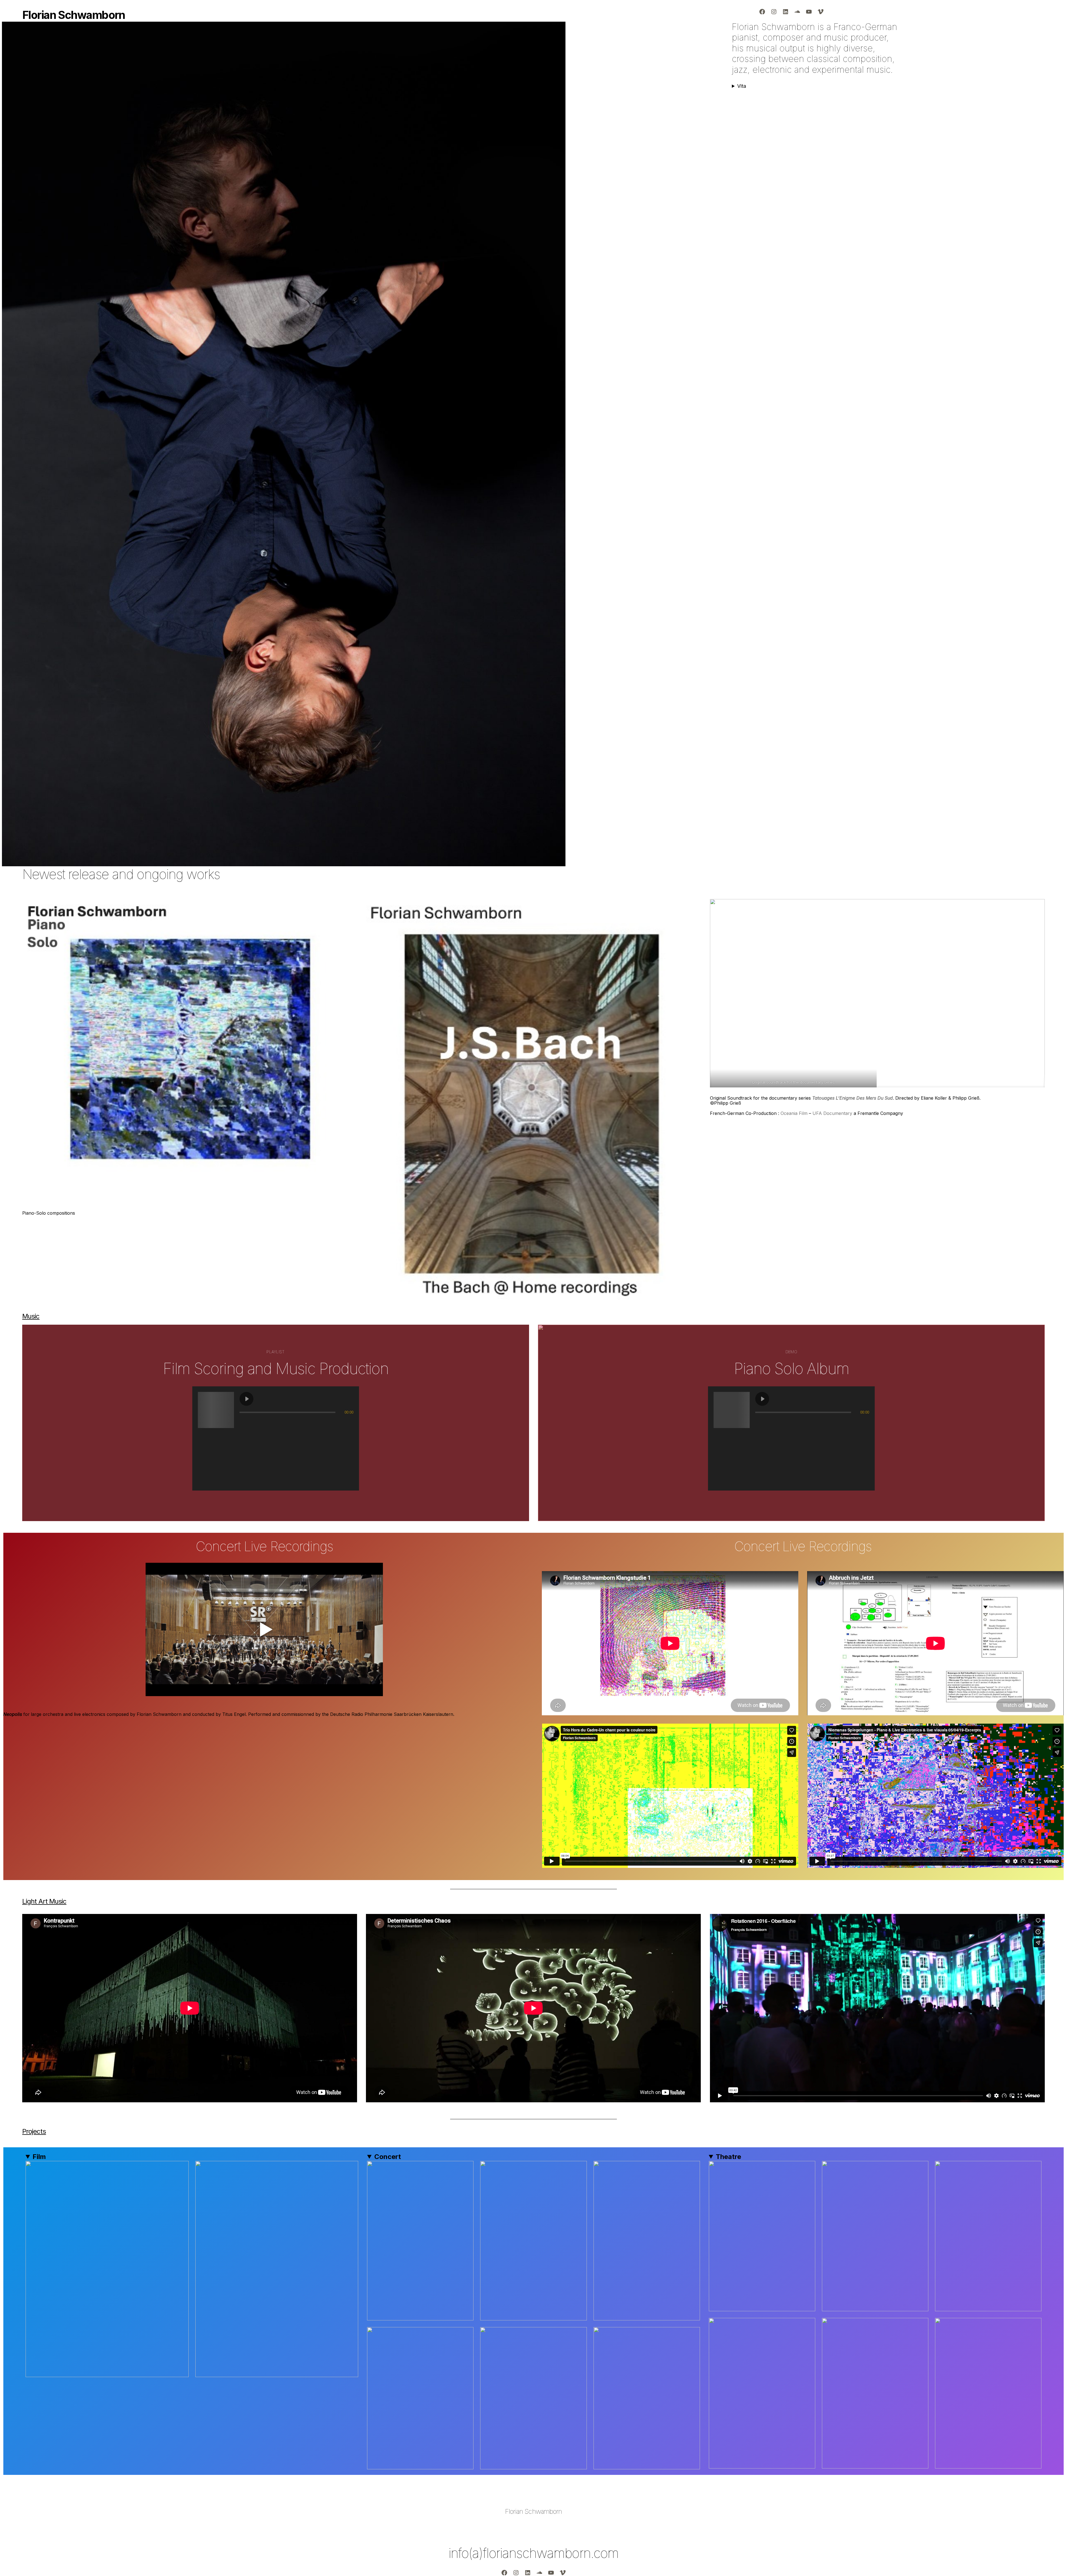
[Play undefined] (246, 1399)
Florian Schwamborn (533, 2511)
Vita (742, 86)
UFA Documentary (832, 1113)
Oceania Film (794, 1113)
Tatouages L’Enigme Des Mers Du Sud (852, 1098)
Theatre (728, 2157)
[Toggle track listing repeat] (267, 1423)
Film (39, 2157)
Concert (388, 2157)
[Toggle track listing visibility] (348, 1423)
